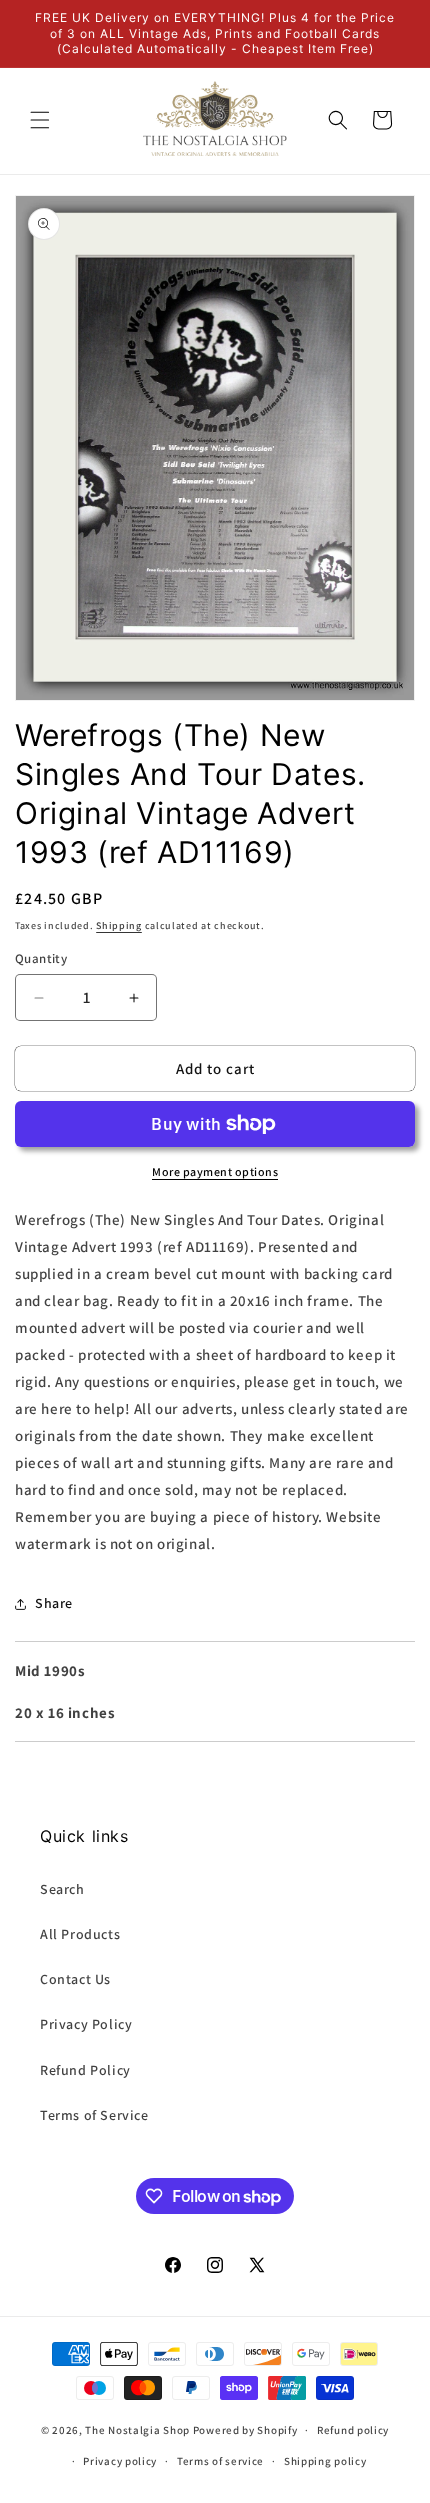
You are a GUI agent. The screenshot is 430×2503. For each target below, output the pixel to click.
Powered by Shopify (245, 2430)
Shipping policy (325, 2461)
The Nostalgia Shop (137, 2430)
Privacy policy (120, 2461)
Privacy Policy (86, 2024)
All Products (80, 1934)
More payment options (215, 1171)
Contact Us (75, 1979)
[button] (40, 120)
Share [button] (54, 1603)
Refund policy (353, 2430)
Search (62, 1889)
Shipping (119, 925)
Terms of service (220, 2461)
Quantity (41, 958)
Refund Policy (85, 2070)
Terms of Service (94, 2115)
